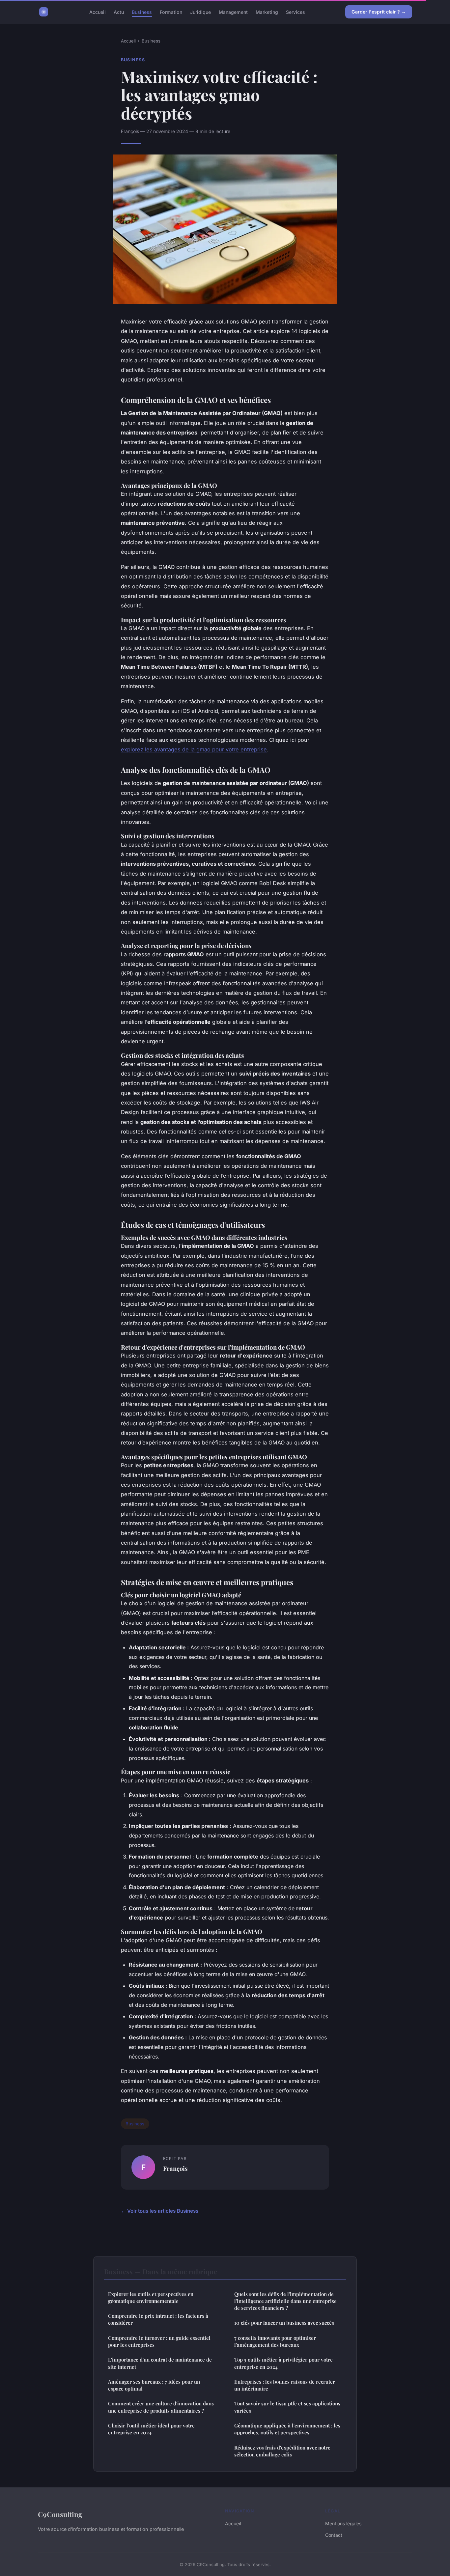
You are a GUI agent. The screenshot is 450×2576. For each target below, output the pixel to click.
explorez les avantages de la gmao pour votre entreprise (194, 749)
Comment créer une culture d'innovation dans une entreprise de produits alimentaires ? (161, 2407)
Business (142, 12)
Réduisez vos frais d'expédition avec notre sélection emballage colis (282, 2451)
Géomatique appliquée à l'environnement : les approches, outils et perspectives (287, 2429)
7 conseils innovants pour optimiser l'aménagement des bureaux (275, 2341)
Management (233, 12)
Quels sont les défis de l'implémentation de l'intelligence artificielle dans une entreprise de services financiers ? (285, 2301)
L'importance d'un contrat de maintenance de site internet (160, 2363)
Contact (334, 2535)
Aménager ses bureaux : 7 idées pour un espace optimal (154, 2385)
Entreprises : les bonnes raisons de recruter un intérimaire (285, 2385)
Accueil (98, 12)
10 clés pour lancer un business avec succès (284, 2323)
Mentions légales (343, 2523)
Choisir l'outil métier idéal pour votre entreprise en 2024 (151, 2429)
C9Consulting (60, 2514)
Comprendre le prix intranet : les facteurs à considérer (158, 2319)
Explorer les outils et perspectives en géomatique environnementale (151, 2297)
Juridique (200, 12)
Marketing (267, 12)
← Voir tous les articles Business (160, 2211)
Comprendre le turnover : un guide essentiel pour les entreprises (159, 2341)
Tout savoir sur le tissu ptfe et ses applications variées (287, 2407)
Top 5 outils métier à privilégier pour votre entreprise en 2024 (283, 2363)
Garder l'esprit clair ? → (379, 12)
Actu (119, 12)
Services (295, 12)
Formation (171, 12)
